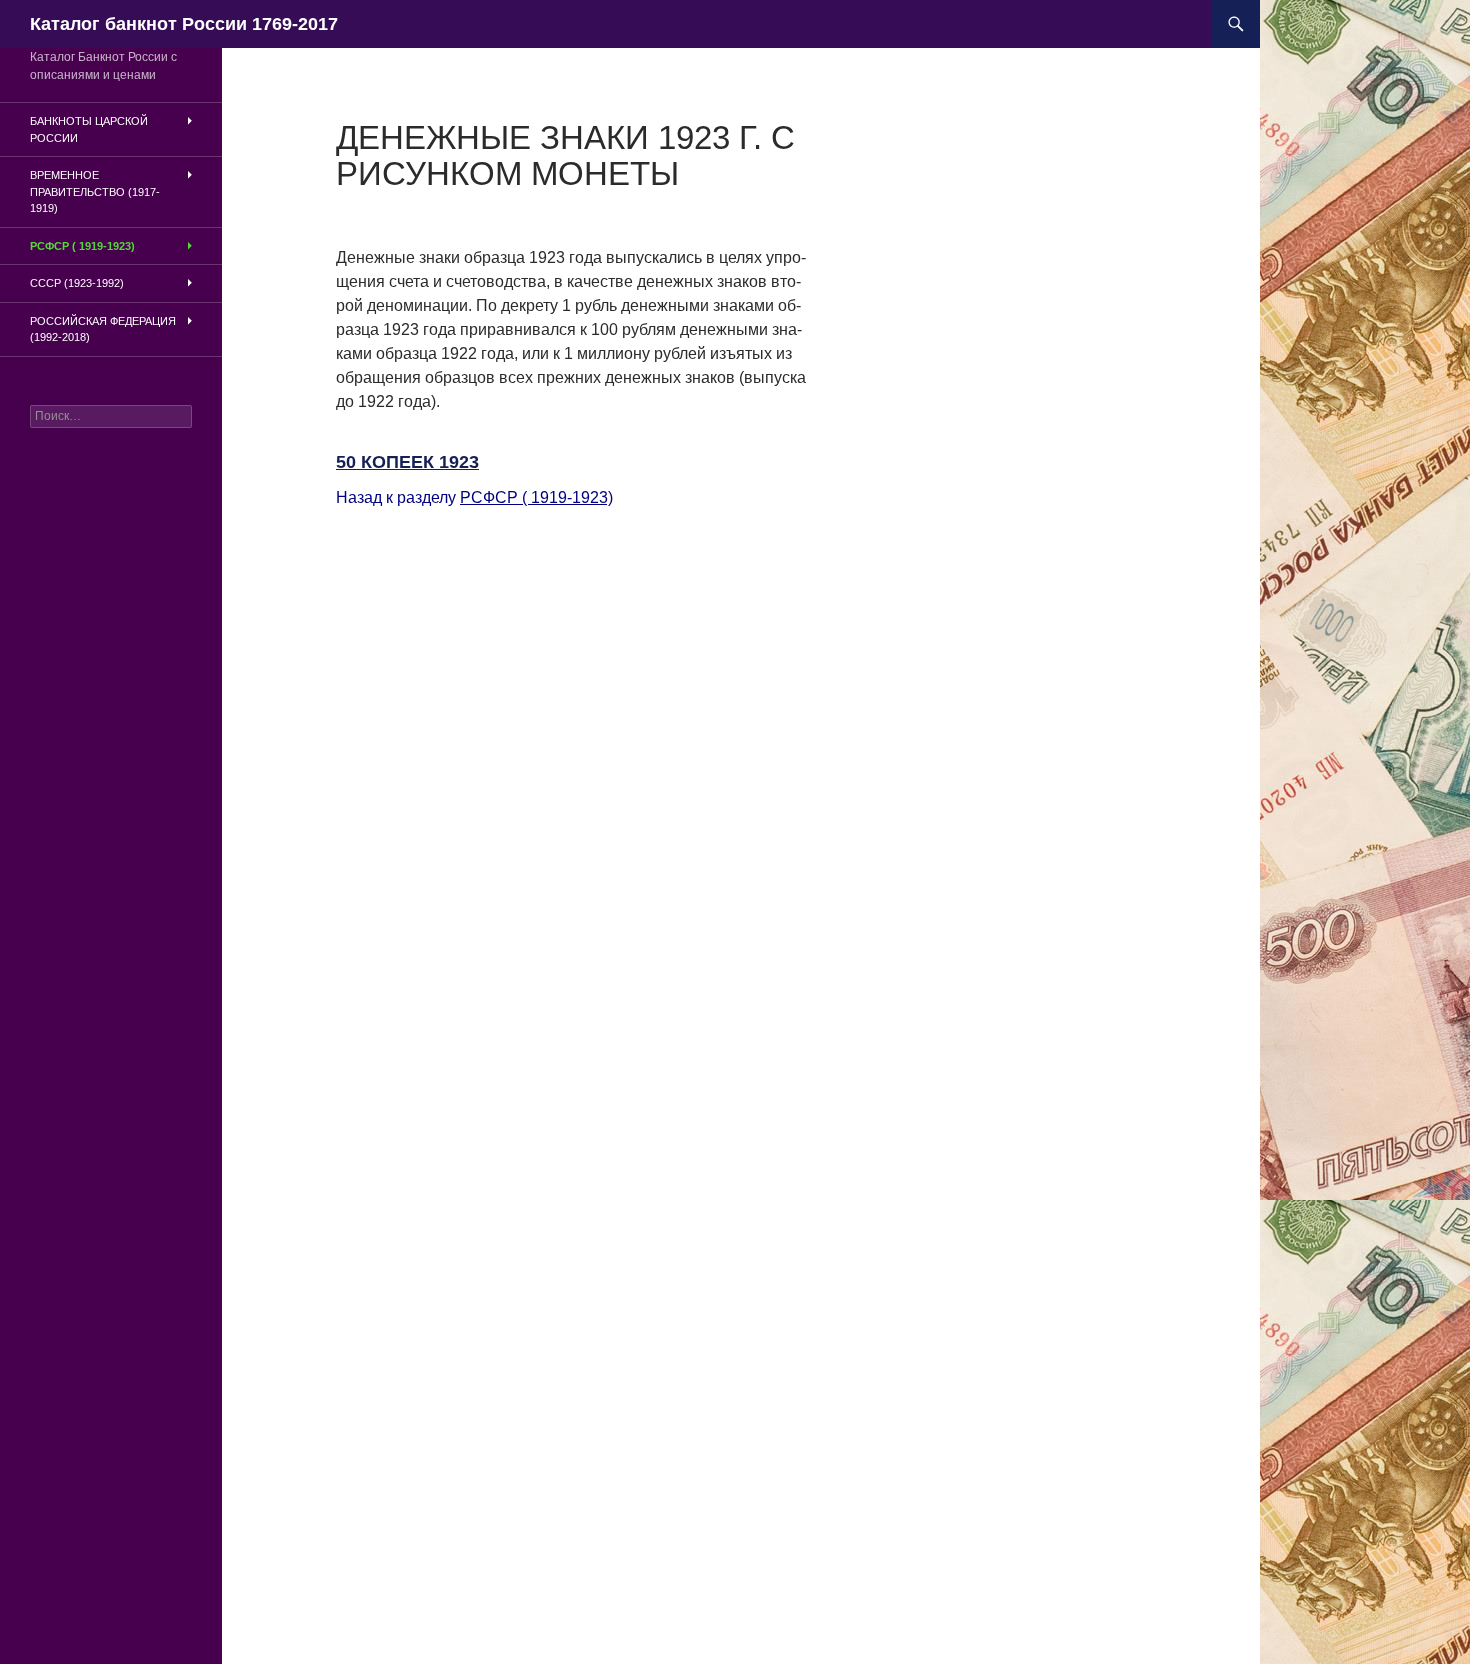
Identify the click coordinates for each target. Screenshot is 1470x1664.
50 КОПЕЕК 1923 (407, 462)
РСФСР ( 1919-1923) (536, 497)
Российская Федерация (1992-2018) (103, 329)
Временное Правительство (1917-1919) (95, 191)
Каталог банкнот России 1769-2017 (184, 24)
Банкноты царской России (89, 129)
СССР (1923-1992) (77, 283)
